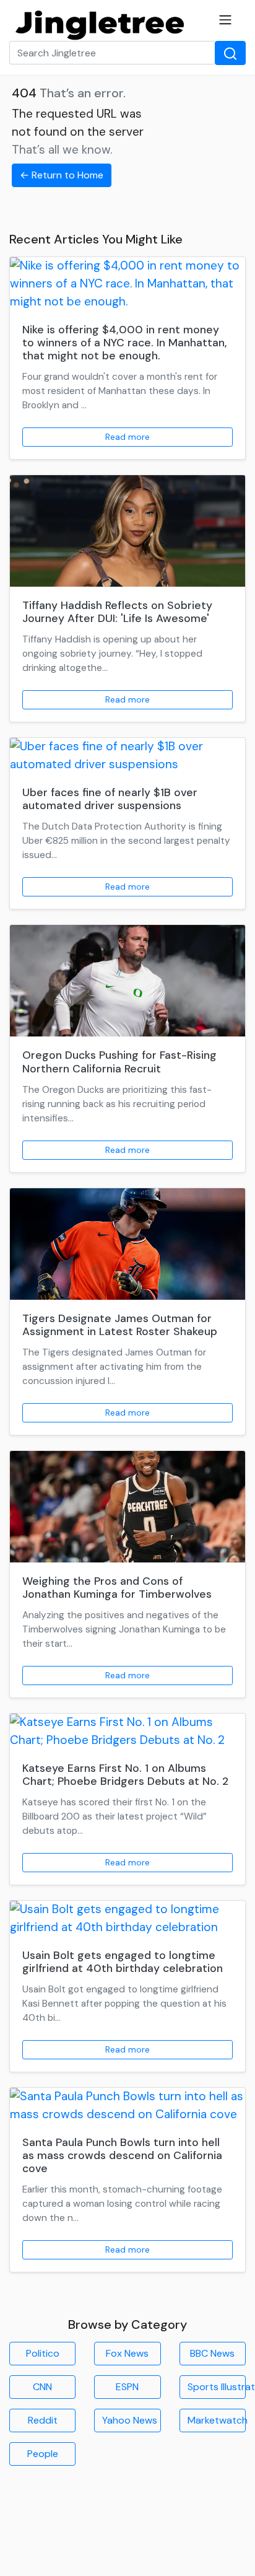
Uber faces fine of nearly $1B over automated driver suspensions (110, 799)
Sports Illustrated (217, 2387)
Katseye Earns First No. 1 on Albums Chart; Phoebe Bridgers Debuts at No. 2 (125, 1775)
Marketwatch (217, 2420)
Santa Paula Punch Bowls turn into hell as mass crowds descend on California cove (122, 2155)
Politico (43, 2353)
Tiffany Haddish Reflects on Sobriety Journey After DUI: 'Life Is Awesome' (117, 612)
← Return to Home (62, 175)
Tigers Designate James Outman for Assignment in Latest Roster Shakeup (120, 1325)
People (43, 2454)
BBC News (212, 2353)
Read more (127, 437)
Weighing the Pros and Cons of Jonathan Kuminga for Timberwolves (117, 1588)
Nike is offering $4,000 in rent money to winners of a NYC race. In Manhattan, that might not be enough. (125, 343)
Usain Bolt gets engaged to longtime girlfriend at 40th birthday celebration (123, 1962)
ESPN (127, 2387)
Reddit (43, 2420)
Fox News (127, 2353)
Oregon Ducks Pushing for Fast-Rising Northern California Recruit (119, 1062)
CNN (42, 2387)
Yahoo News (130, 2420)
